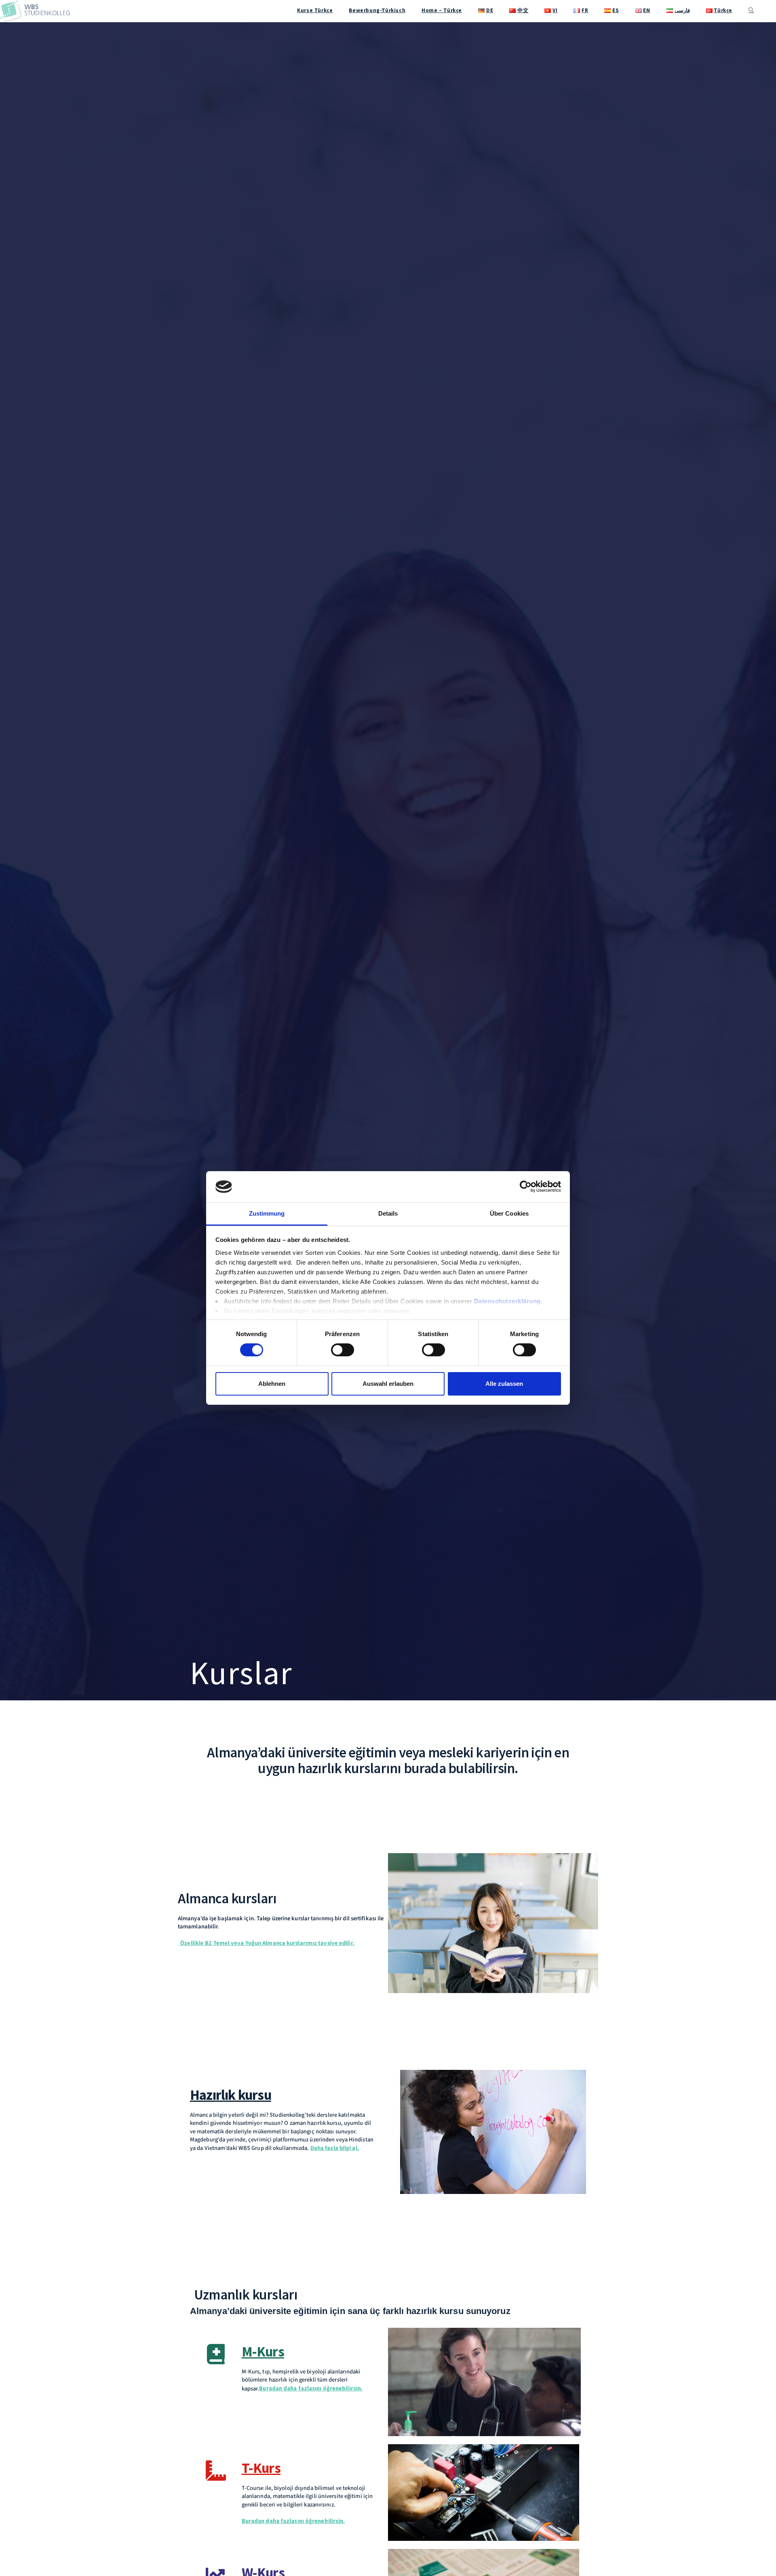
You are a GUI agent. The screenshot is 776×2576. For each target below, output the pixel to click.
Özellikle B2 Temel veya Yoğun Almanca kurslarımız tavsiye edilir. (267, 1943)
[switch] (343, 1350)
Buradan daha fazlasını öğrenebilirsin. (311, 2388)
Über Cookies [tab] (509, 1213)
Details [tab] (388, 1213)
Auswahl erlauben (388, 1384)
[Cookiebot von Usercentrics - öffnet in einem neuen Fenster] (526, 1187)
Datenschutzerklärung (507, 1301)
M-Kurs (263, 2352)
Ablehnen (272, 1384)
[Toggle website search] (751, 11)
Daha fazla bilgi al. (335, 2148)
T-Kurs (261, 2468)
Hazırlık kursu (231, 2095)
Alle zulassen (504, 1384)
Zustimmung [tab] (267, 1213)
